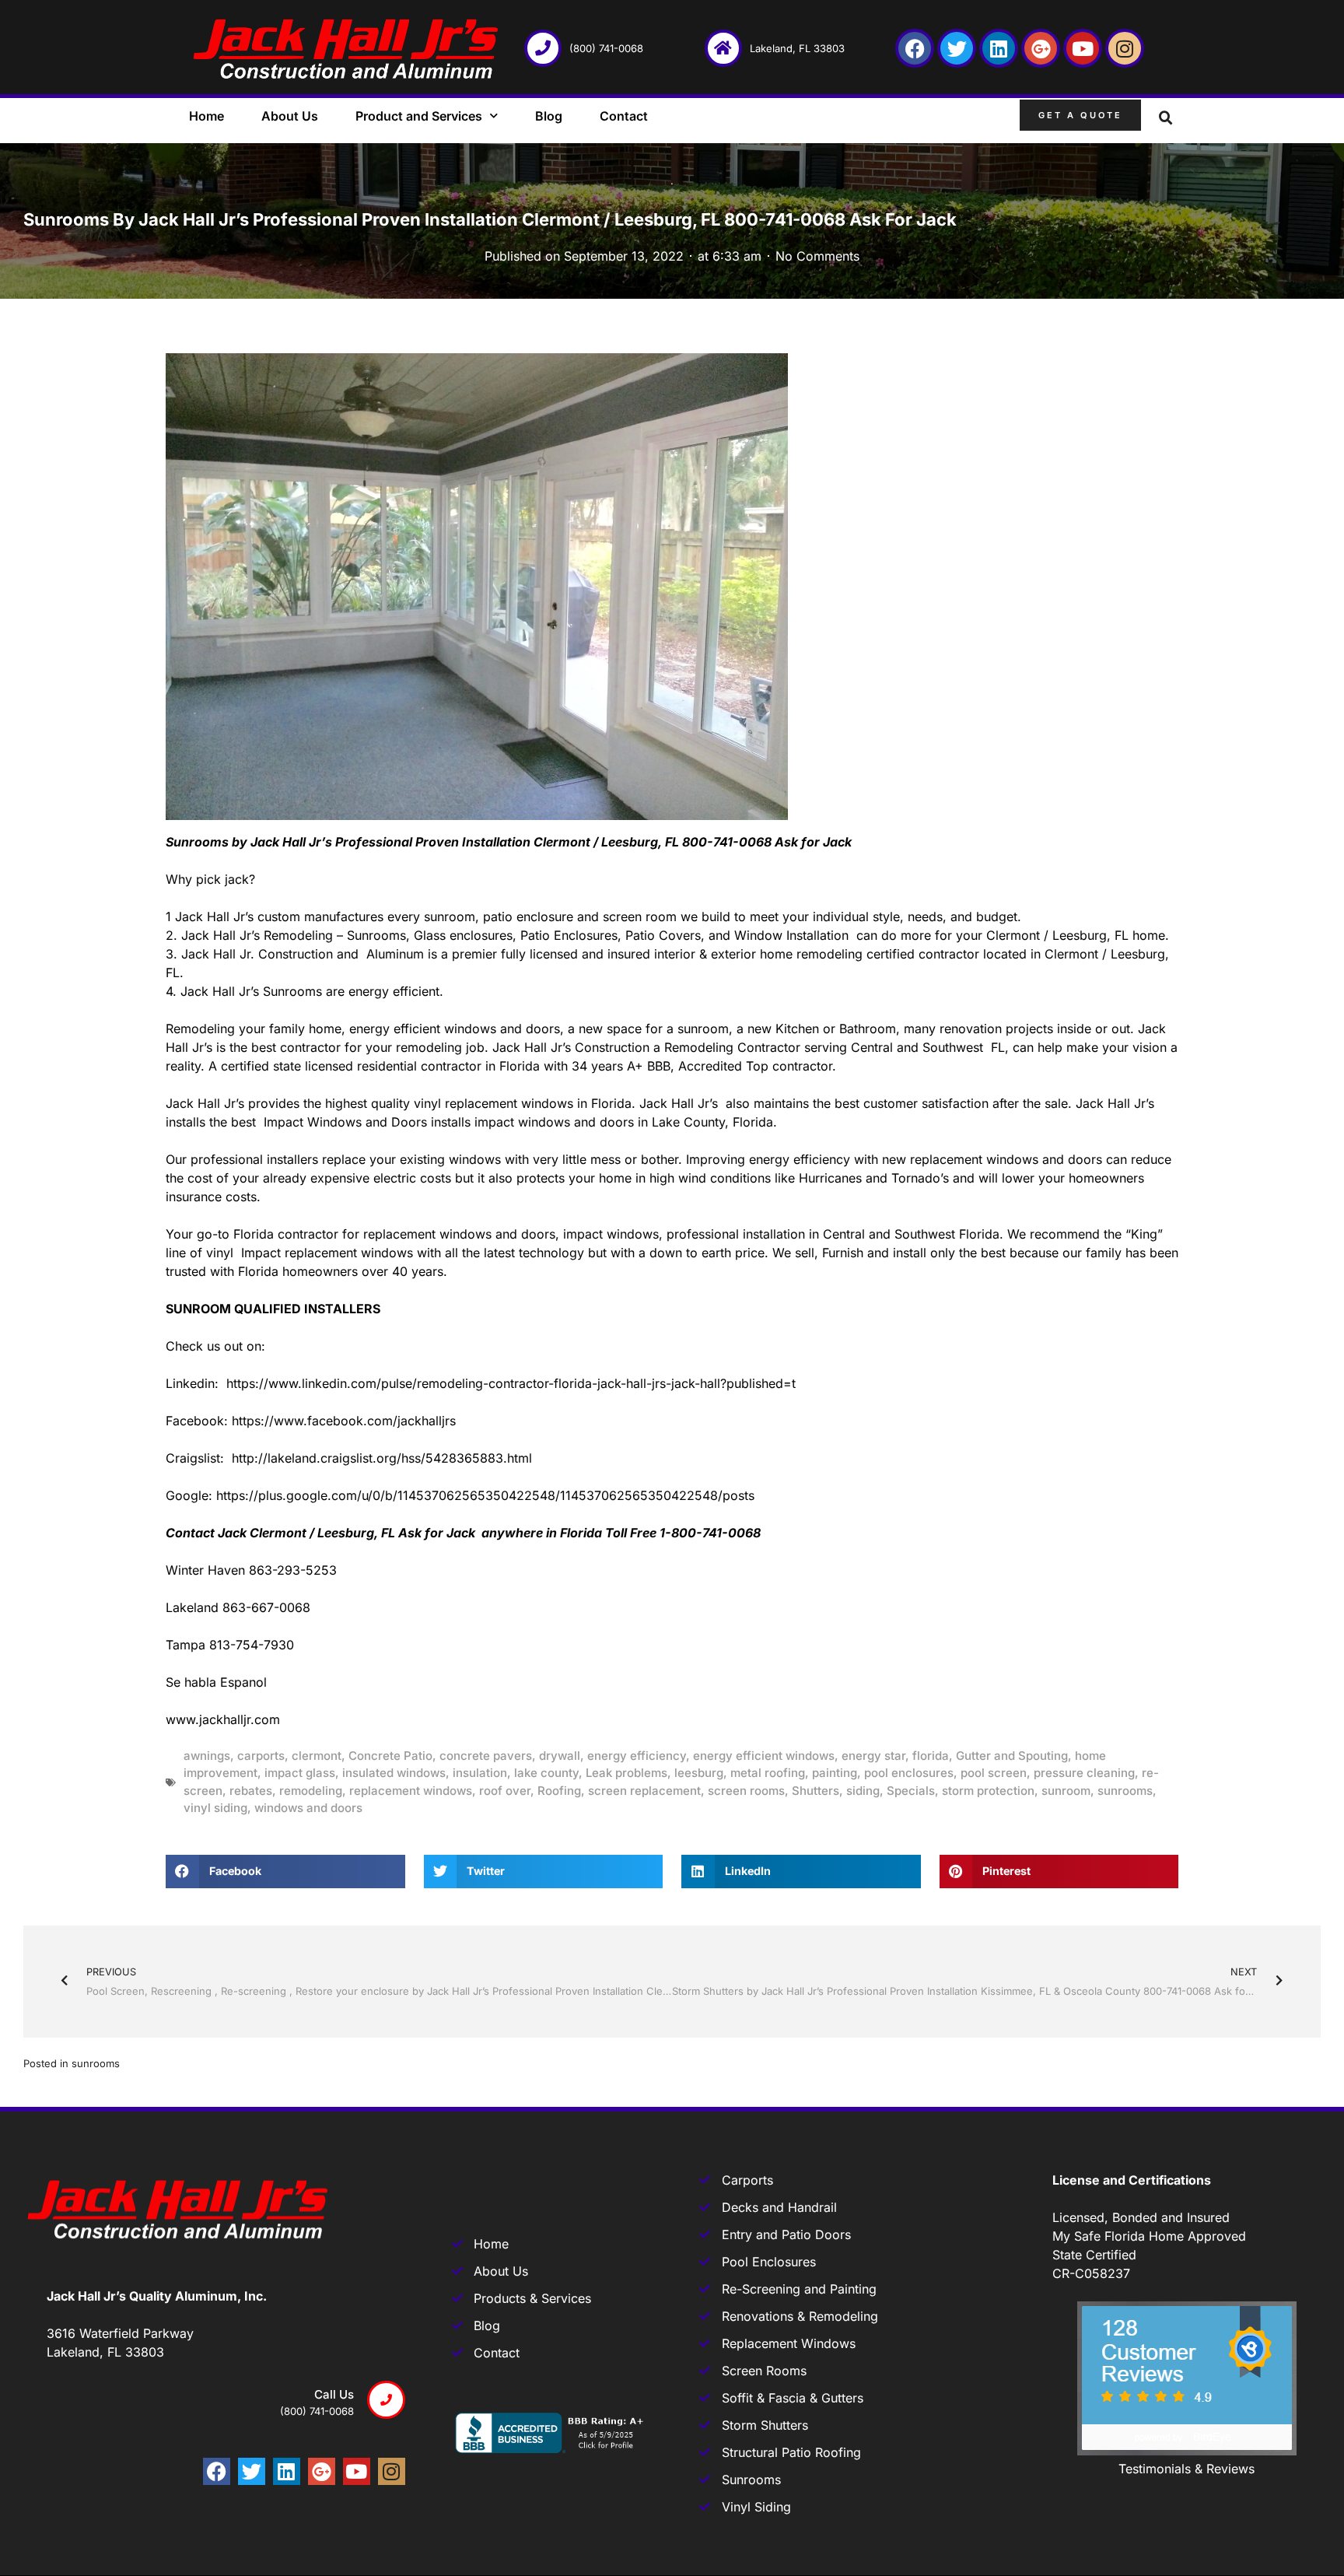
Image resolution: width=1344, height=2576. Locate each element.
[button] (1166, 118)
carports (261, 1756)
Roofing (559, 1791)
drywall (560, 1756)
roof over (505, 1791)
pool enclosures (909, 1773)
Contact (624, 116)
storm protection (988, 1791)
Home (206, 116)
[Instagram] (1125, 48)
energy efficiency (637, 1756)
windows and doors (308, 1808)
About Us (290, 116)
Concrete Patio (390, 1756)
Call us (334, 2394)
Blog (549, 116)
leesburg (699, 1773)
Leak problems (626, 1773)
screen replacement (644, 1791)
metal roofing (768, 1773)
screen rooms (746, 1791)
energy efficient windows (764, 1756)
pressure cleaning (1084, 1773)
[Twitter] (957, 48)
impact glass (300, 1773)
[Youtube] (1083, 48)
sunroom (1066, 1791)
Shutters (815, 1791)
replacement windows (411, 1791)
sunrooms (1125, 1791)
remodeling (311, 1791)
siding (863, 1791)
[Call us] (386, 2400)
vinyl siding (215, 1808)
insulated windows (394, 1773)
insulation (480, 1773)
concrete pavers (486, 1756)
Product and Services (419, 116)
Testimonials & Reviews (1186, 2469)
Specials (911, 1791)
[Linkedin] (999, 48)
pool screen (994, 1773)
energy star (873, 1756)
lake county (546, 1773)
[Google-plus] (1041, 48)
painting (835, 1773)
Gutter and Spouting (1012, 1756)
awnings (207, 1756)
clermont (317, 1756)
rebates (251, 1791)
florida (931, 1756)
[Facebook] (915, 48)
